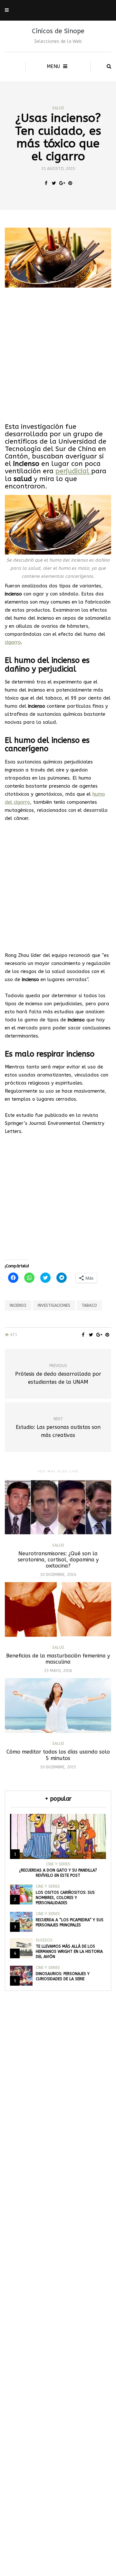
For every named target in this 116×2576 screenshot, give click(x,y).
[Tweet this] (54, 183)
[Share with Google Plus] (62, 183)
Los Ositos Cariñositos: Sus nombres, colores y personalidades (65, 1898)
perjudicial (73, 471)
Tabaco (89, 1305)
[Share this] (46, 183)
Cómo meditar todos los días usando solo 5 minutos (58, 1755)
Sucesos (44, 1940)
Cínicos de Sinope (58, 31)
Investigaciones (54, 1305)
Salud (58, 108)
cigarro (13, 642)
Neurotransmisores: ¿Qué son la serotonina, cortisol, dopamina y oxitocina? (58, 1560)
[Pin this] (70, 183)
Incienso (18, 1305)
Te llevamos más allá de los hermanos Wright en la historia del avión (69, 1952)
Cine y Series (58, 1864)
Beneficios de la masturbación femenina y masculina (58, 1659)
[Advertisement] (58, 355)
